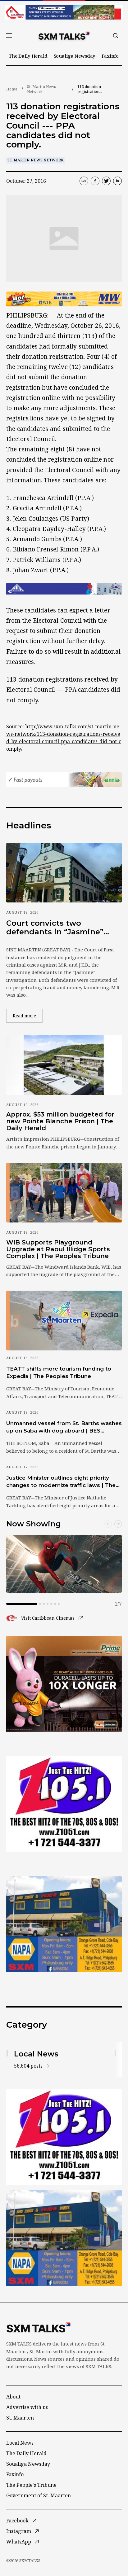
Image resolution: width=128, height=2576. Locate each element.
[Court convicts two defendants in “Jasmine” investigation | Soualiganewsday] (64, 873)
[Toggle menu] (9, 36)
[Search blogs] (116, 36)
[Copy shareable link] (84, 181)
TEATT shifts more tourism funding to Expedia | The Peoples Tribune (59, 1372)
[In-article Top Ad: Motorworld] (64, 299)
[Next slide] (118, 1524)
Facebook (17, 2521)
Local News (20, 2443)
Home (12, 89)
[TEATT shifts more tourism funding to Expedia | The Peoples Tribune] (64, 1321)
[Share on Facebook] (95, 181)
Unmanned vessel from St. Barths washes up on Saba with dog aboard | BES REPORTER (64, 1427)
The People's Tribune (31, 2485)
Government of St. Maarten (39, 2495)
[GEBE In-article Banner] (64, 589)
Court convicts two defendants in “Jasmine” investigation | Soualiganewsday (55, 927)
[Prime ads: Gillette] (64, 1804)
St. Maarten (20, 2418)
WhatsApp (19, 2542)
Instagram (19, 2531)
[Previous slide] (108, 1524)
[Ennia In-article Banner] (64, 780)
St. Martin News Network (41, 89)
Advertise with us (27, 2407)
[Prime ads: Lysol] (64, 1684)
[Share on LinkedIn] (117, 181)
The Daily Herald (28, 56)
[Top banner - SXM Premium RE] (64, 12)
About (13, 2397)
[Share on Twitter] (106, 181)
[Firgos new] (64, 1925)
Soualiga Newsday (75, 56)
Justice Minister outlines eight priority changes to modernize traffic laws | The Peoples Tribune (61, 1482)
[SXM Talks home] (64, 36)
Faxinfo (110, 56)
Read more (28, 1016)
